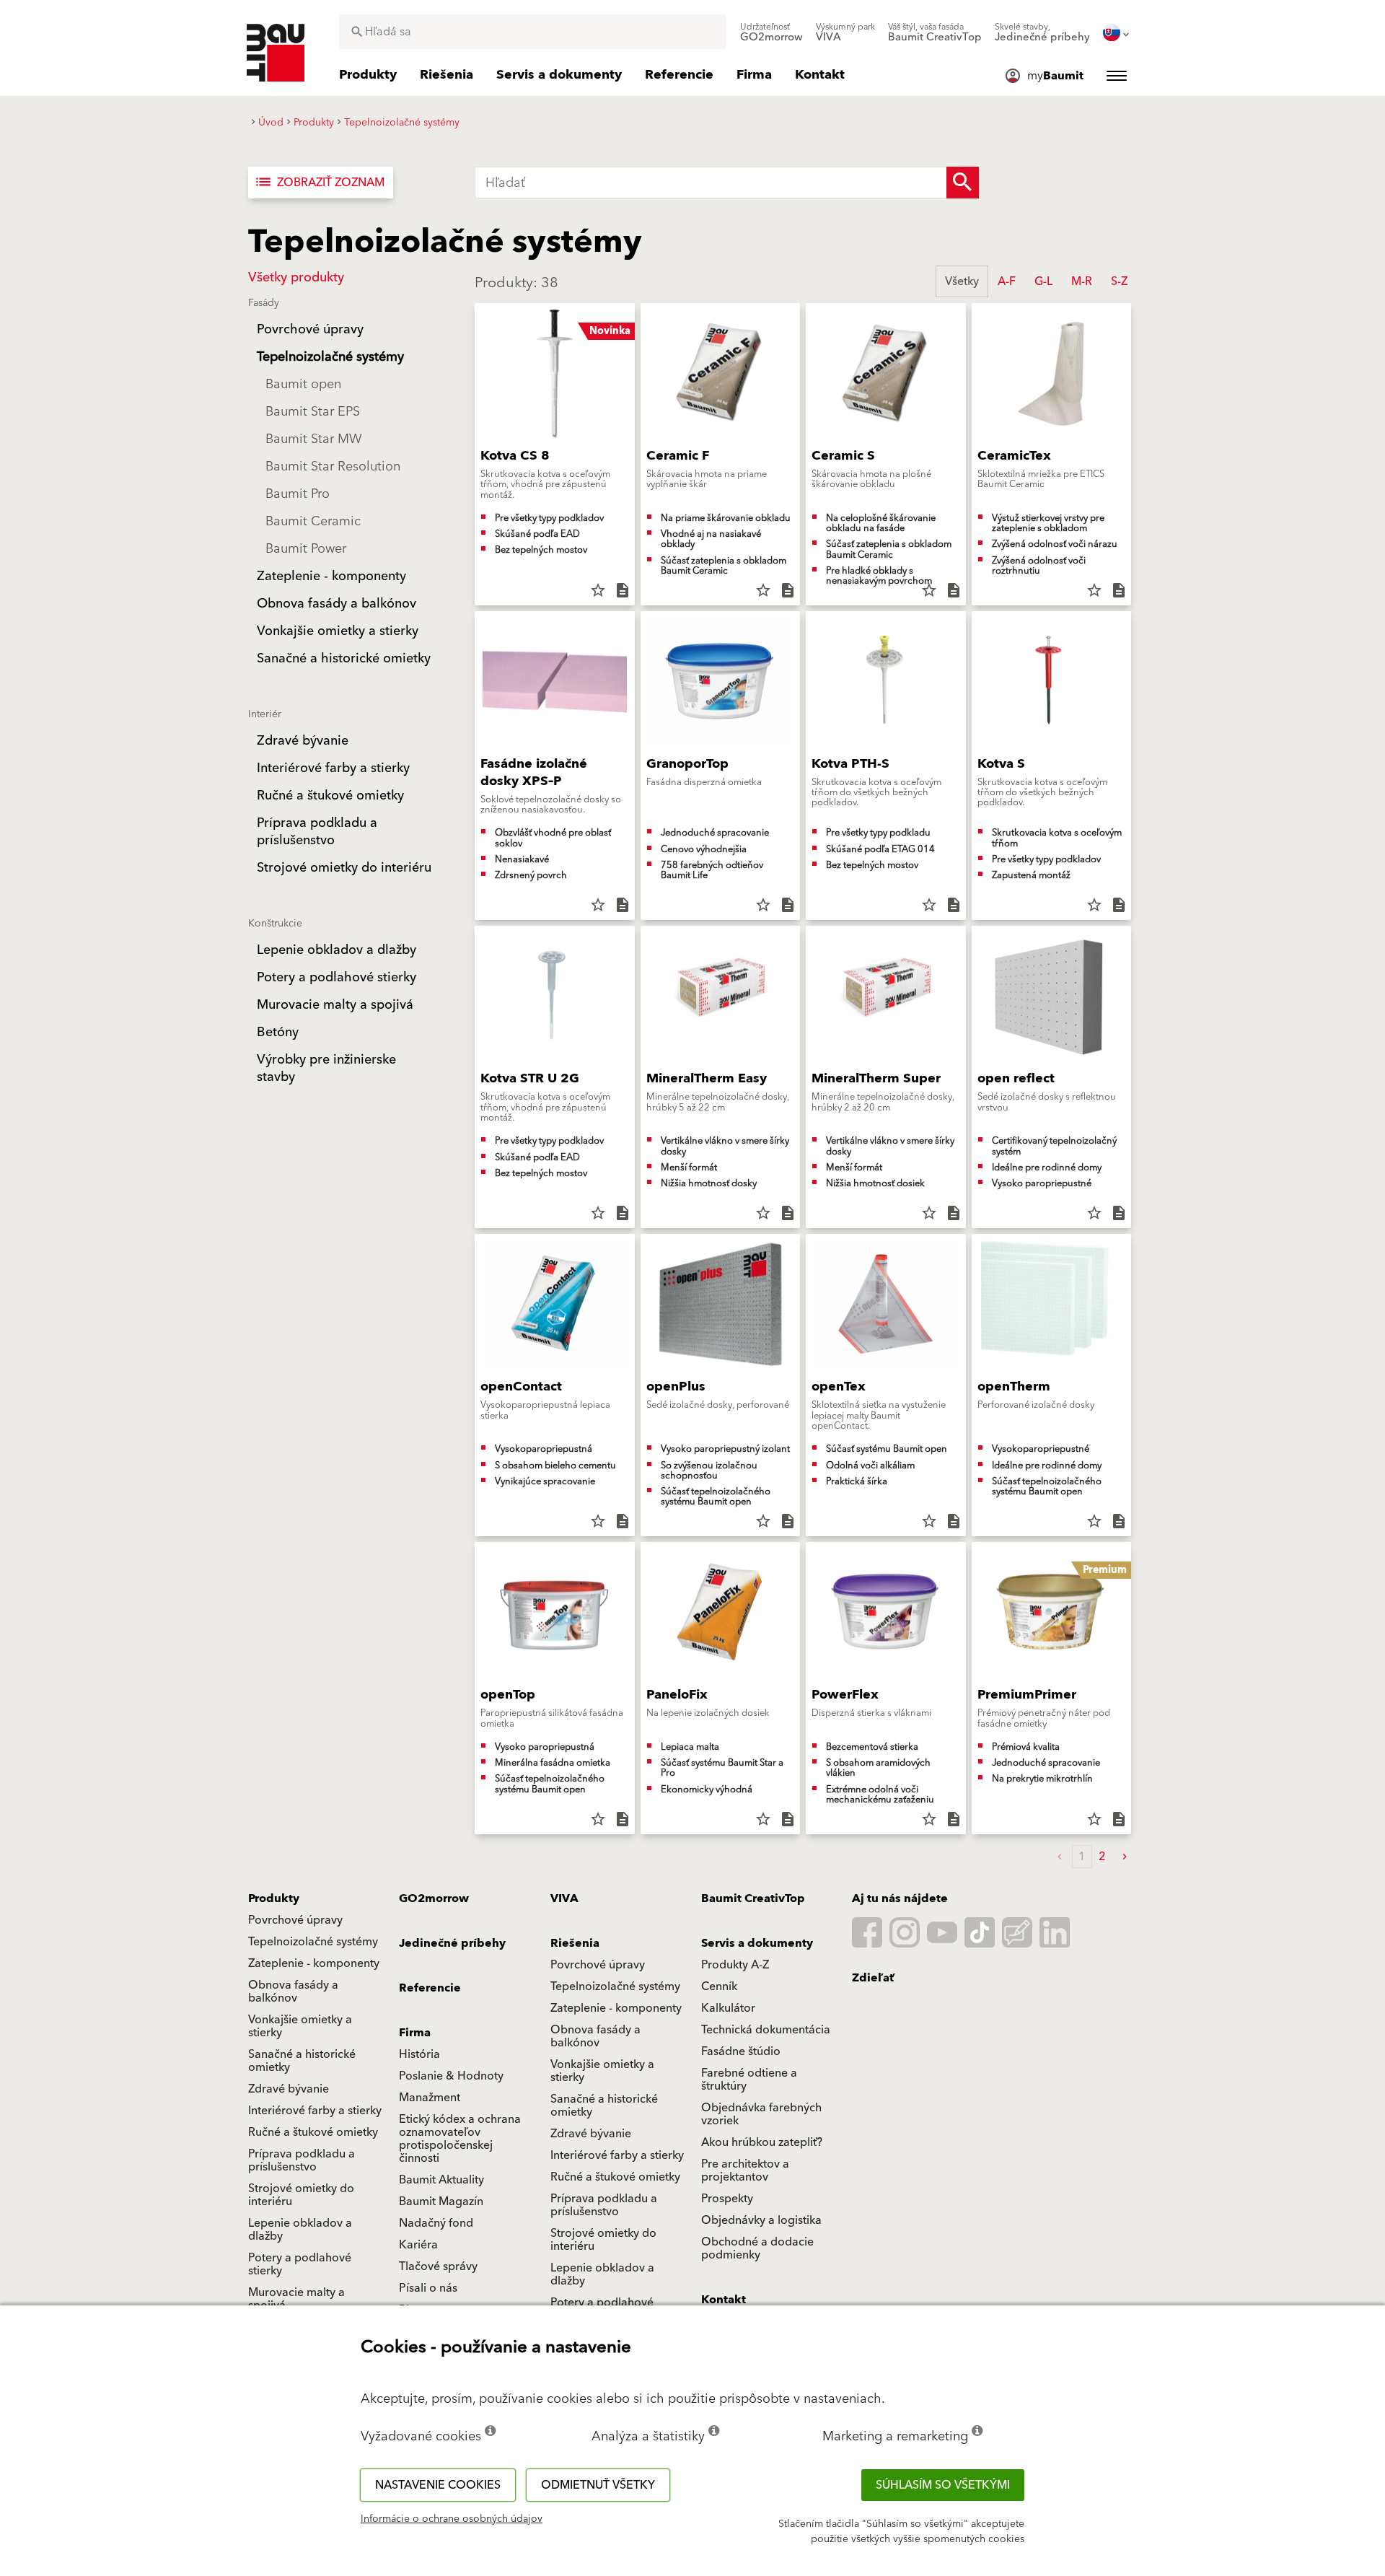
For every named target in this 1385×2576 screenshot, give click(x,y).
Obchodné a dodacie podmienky (757, 2248)
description (623, 590)
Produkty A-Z (735, 1965)
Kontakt (724, 2300)
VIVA (564, 1898)
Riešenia (575, 1943)
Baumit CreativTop (753, 1898)
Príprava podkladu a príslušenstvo (302, 2160)
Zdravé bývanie (289, 2089)
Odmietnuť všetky (598, 2485)
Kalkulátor (728, 2008)
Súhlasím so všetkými (943, 2485)
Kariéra (418, 2245)
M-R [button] (1082, 281)
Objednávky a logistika (761, 2220)
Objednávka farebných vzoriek (761, 2114)
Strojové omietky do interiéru (301, 2195)
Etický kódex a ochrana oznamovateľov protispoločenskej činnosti (460, 2139)
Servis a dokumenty (757, 1943)
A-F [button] (1007, 281)
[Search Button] (963, 183)
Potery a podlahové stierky (300, 2264)
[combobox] (533, 32)
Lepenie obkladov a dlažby (300, 2230)
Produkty (274, 1898)
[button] (1125, 1857)
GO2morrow (434, 1898)
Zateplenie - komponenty (314, 1963)
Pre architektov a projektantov (745, 2170)
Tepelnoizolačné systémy (313, 1942)
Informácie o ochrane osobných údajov (452, 2519)
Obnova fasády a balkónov (293, 1992)
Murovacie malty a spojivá (296, 2299)
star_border (598, 590)
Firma (415, 2033)
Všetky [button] (962, 281)
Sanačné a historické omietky (302, 2061)
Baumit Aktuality (441, 2180)
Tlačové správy (438, 2266)
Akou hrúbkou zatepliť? (762, 2142)
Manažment (430, 2098)
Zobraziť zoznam (319, 183)
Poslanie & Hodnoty (451, 2076)
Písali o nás (428, 2288)
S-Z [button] (1119, 281)
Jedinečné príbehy (452, 1943)
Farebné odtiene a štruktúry (749, 2080)
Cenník (719, 1986)
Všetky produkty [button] (296, 277)
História (419, 2054)
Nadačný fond (436, 2223)
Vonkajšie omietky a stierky (300, 2026)
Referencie (430, 1988)
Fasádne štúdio (741, 2051)
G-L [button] (1043, 281)
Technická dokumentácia (766, 2030)
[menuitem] (771, 32)
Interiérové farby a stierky (315, 2111)
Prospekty (727, 2199)
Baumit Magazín (441, 2202)
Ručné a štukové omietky (313, 2132)
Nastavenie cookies (438, 2485)
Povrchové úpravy (295, 1920)
